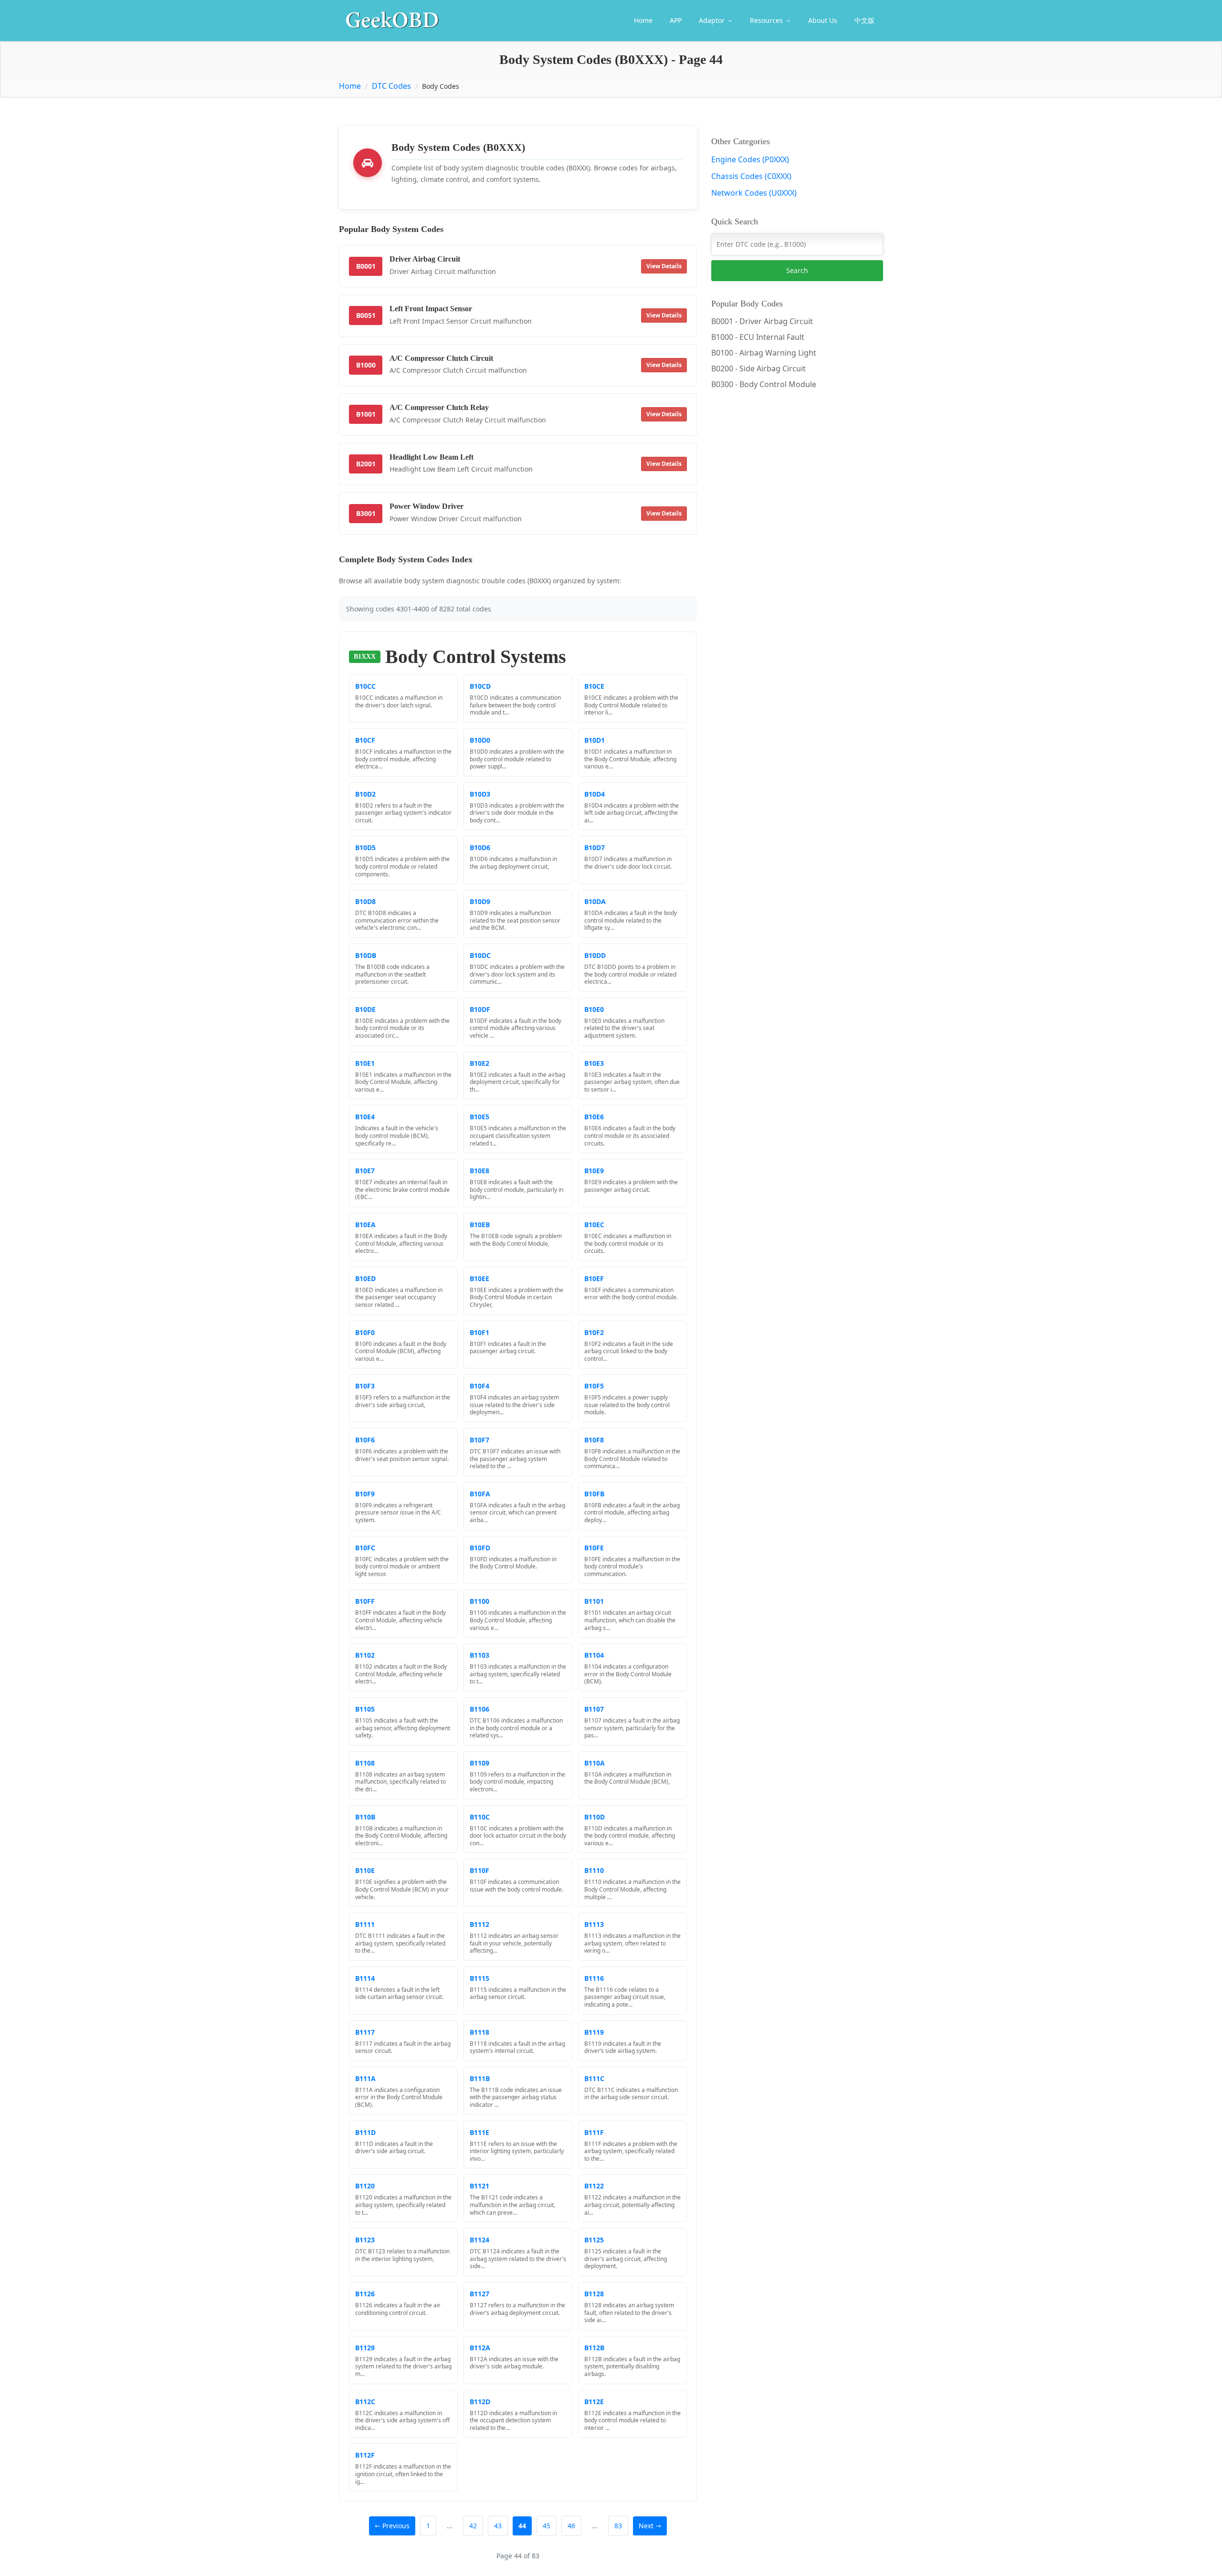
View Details (664, 266)
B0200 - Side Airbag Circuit (758, 368)
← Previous (392, 2526)
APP (676, 20)
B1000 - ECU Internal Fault (758, 337)
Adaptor (713, 20)
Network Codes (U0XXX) (754, 193)
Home (643, 20)
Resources (767, 20)
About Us (823, 20)
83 (618, 2526)
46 (571, 2526)
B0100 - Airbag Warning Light (764, 353)
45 (547, 2526)
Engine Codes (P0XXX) (750, 159)
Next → (650, 2526)
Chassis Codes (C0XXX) (751, 176)
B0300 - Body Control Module (764, 384)
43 (498, 2526)
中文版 (864, 20)
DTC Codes (391, 86)
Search (797, 270)
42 (473, 2526)
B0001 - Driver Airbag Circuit (762, 321)
